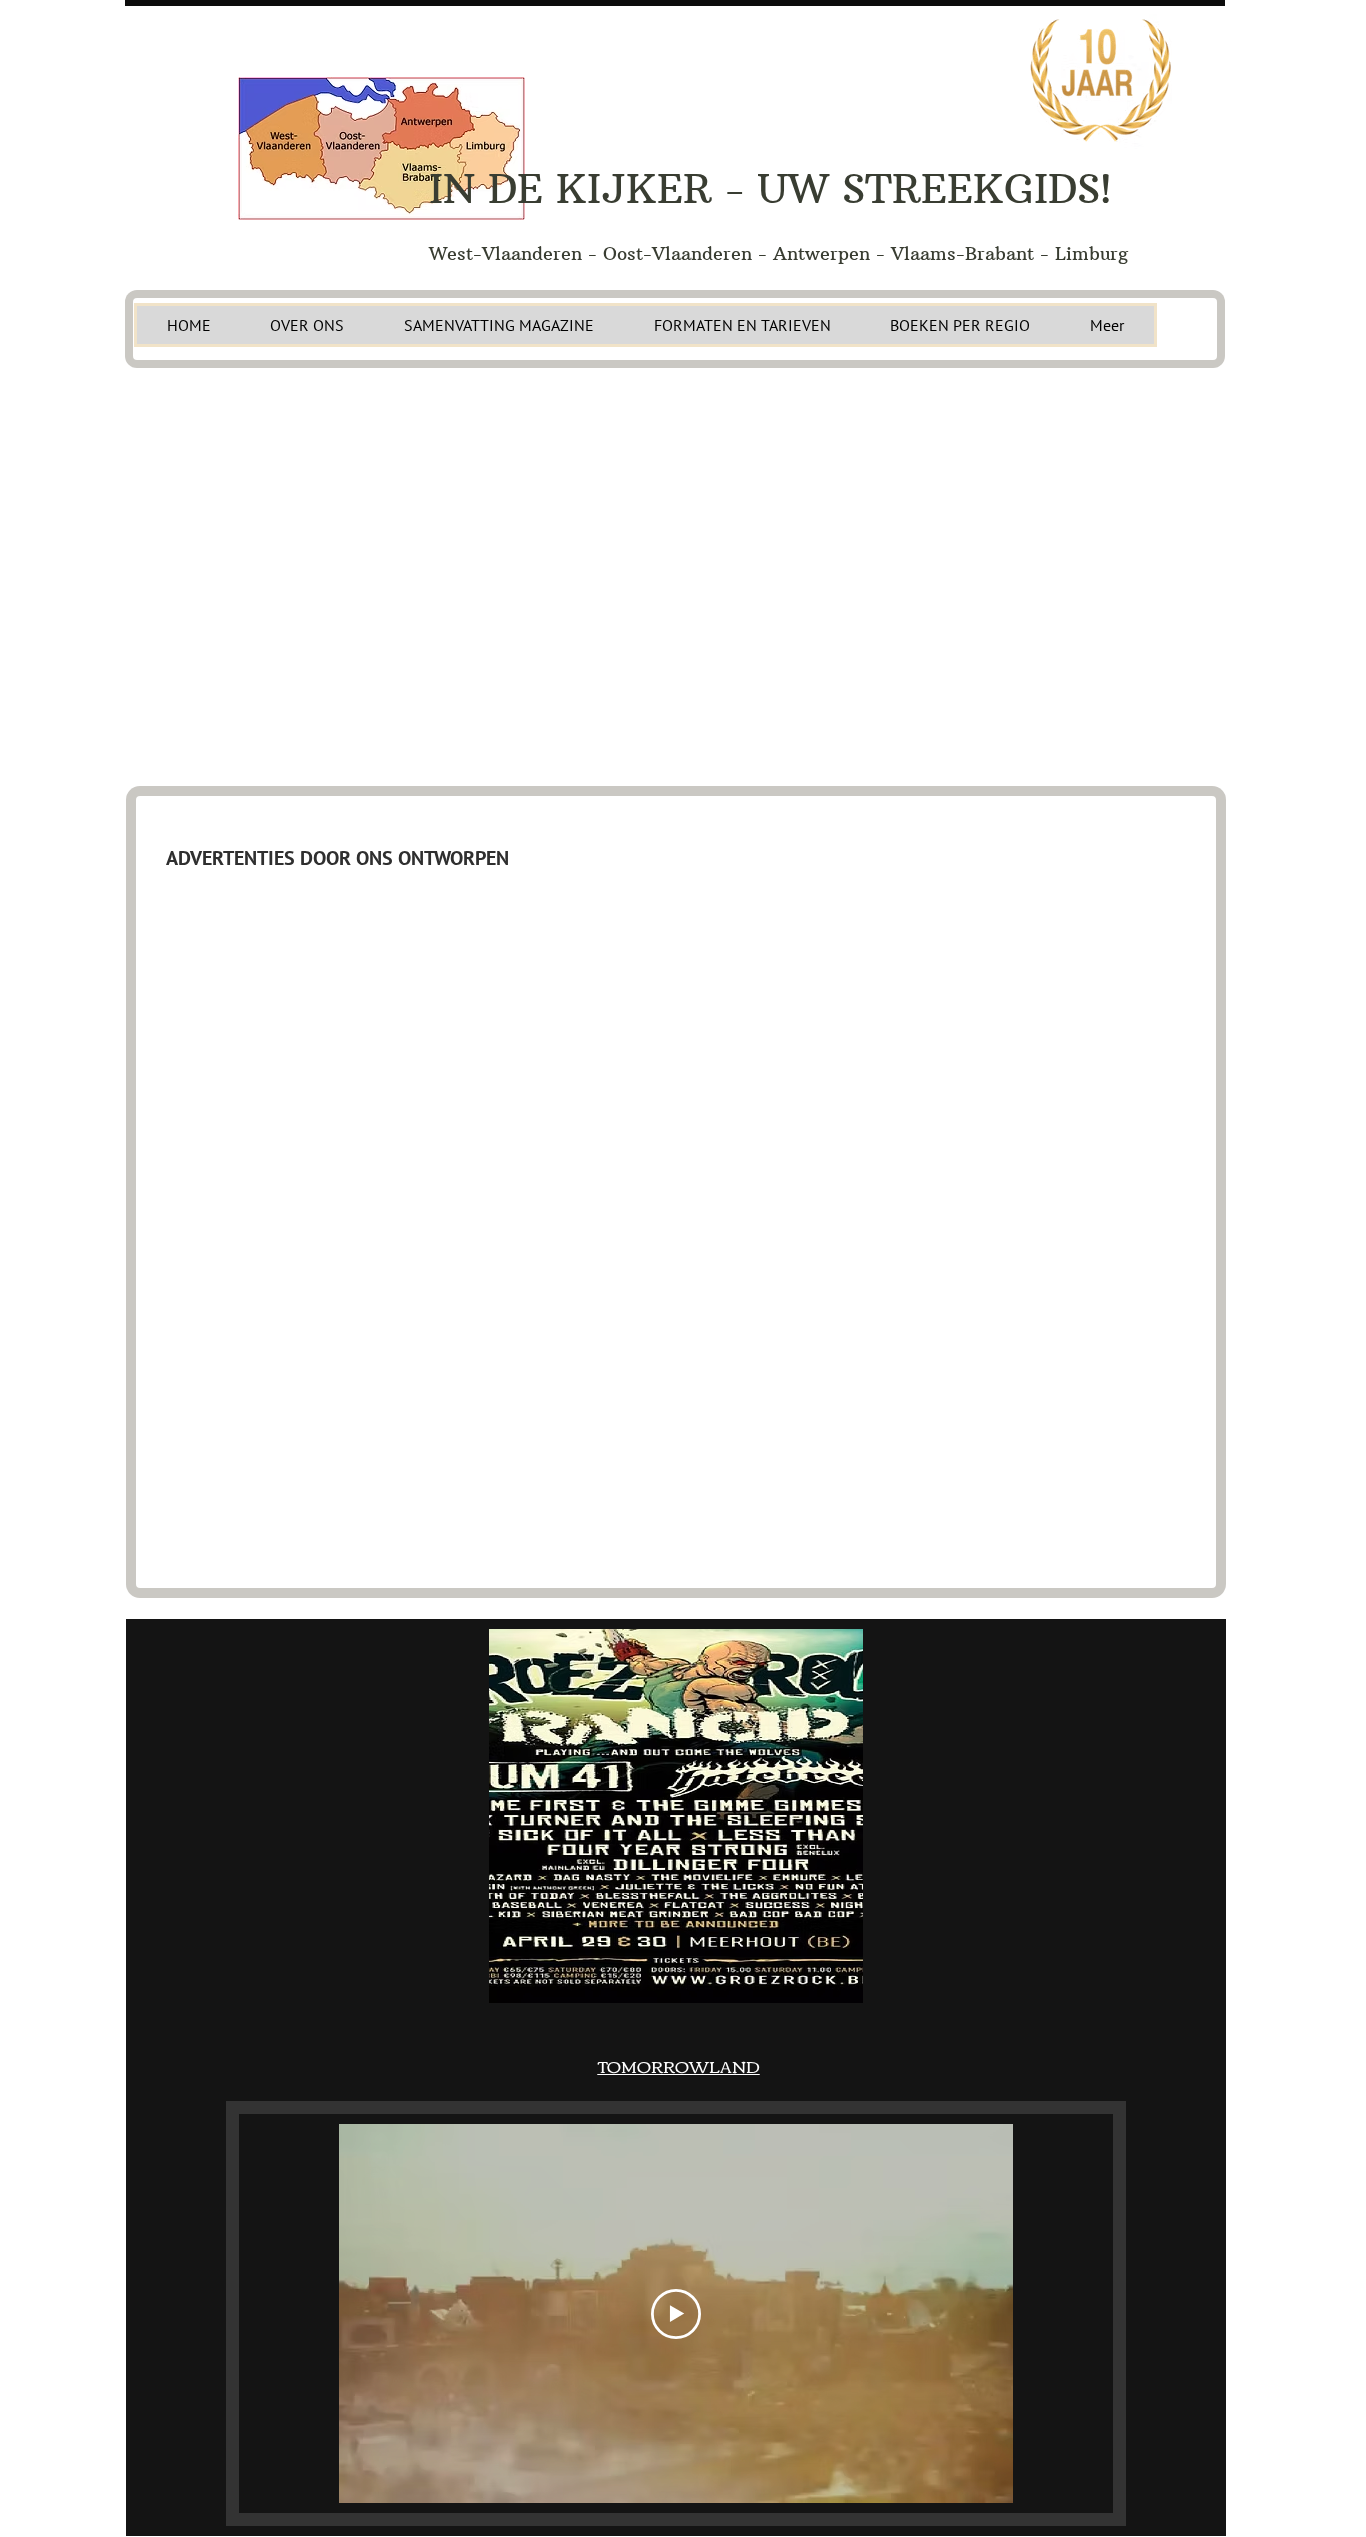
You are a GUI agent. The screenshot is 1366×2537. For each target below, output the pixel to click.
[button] (676, 1816)
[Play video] (676, 2314)
